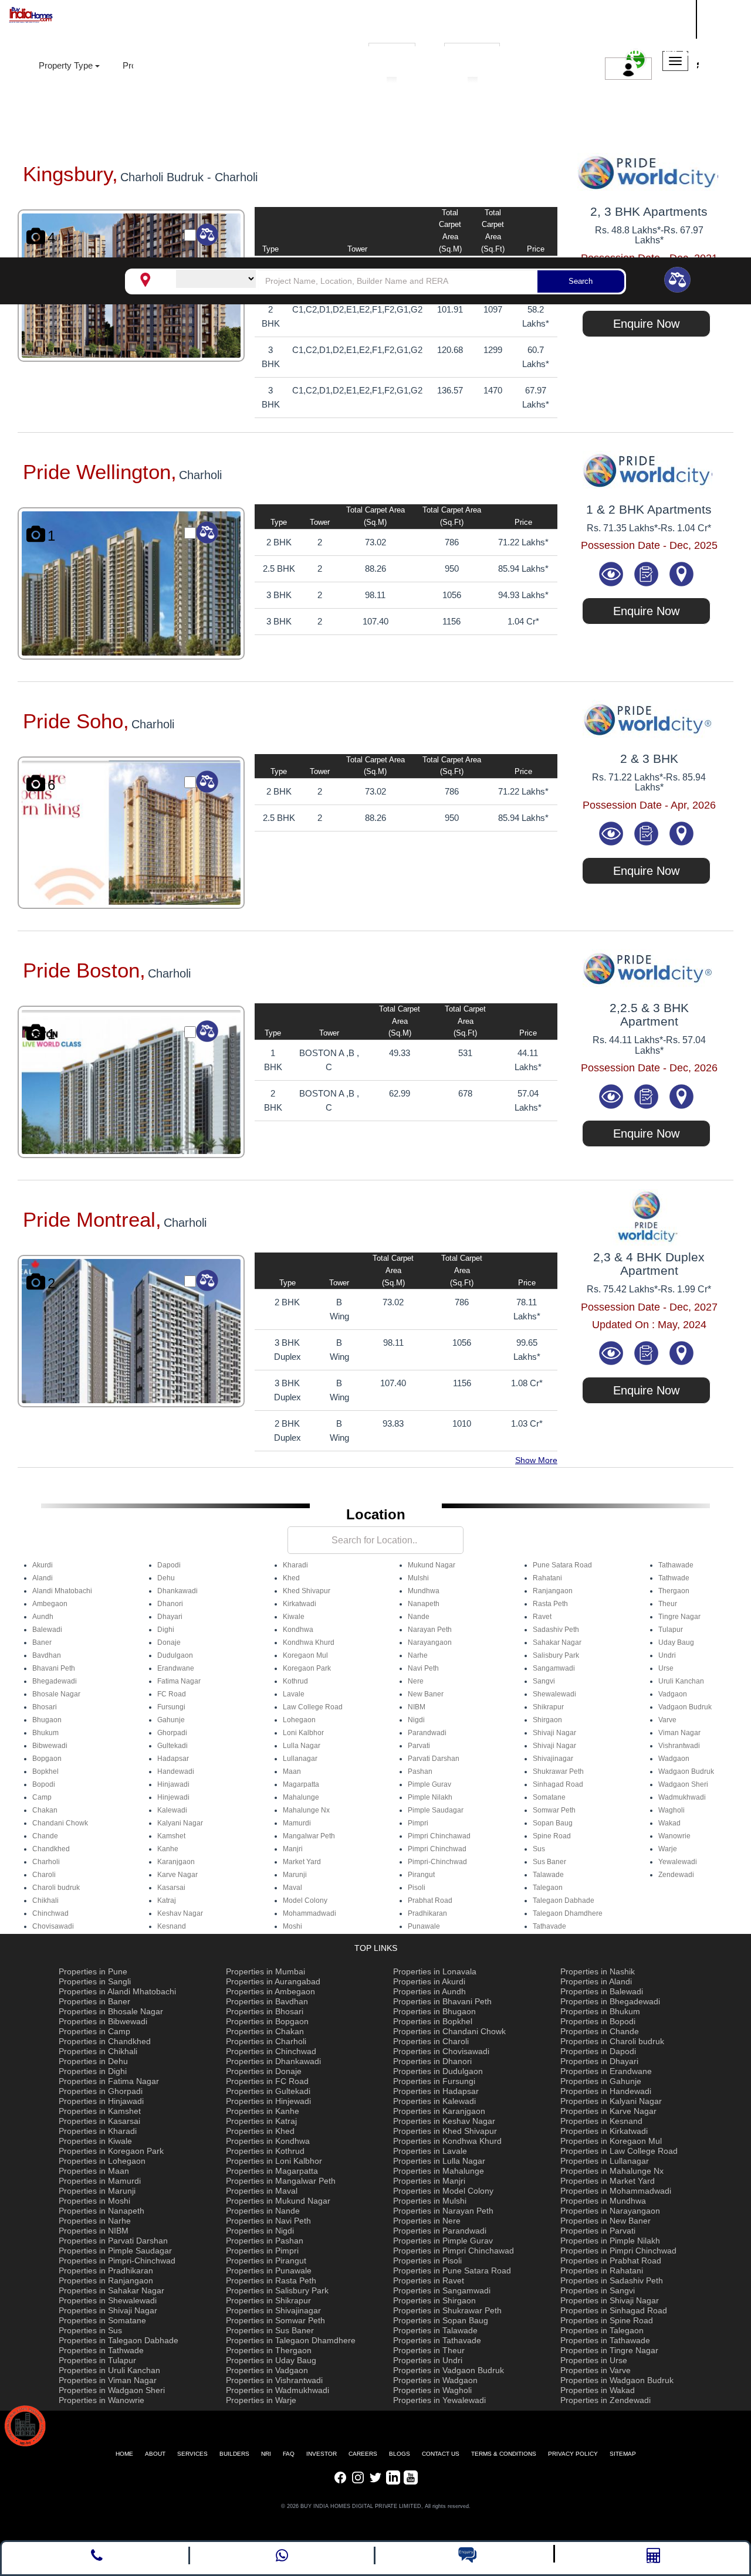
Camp (42, 1797)
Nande (419, 1617)
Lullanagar (300, 1759)
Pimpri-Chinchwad (437, 1862)
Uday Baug (676, 1642)
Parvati (419, 1746)
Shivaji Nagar (554, 1733)
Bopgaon (47, 1759)
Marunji (295, 1875)
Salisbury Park (556, 1655)
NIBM (417, 1707)
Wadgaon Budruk (686, 1771)
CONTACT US (441, 2454)
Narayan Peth (430, 1630)
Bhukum (45, 1733)
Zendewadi (676, 1875)
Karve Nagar (177, 1875)
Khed (291, 1578)
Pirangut (421, 1875)
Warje (668, 1849)
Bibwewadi (50, 1746)
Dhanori (170, 1604)
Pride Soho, (76, 721)
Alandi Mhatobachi (62, 1591)
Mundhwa (424, 1591)
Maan (292, 1771)
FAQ (289, 2454)
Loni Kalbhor (303, 1733)
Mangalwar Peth (309, 1836)
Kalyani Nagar (180, 1823)
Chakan (45, 1810)
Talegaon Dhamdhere (568, 1913)
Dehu (166, 1578)
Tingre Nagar (679, 1617)
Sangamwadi (554, 1668)
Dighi (166, 1630)
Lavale (294, 1694)
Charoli (44, 1875)
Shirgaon (547, 1720)
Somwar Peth (554, 1810)
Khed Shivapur (307, 1591)
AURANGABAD (647, 31)
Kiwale (294, 1617)
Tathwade (674, 1578)
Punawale (424, 1926)
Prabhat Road (430, 1900)
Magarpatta (301, 1784)
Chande (45, 1836)
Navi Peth (423, 1668)
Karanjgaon (176, 1862)
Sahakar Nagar (557, 1642)
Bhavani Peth (54, 1668)
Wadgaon (674, 1759)
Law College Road (313, 1707)
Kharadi (295, 1565)
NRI (266, 2454)
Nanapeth (424, 1604)
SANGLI (631, 17)
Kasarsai (171, 1888)
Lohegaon (299, 1720)
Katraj (167, 1900)
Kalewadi (172, 1810)
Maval (292, 1888)
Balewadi (47, 1630)
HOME (124, 2454)
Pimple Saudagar (436, 1810)
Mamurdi (297, 1823)
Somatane (549, 1797)
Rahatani (547, 1578)
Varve (667, 1720)
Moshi (292, 1926)
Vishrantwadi (679, 1746)
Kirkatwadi (300, 1604)
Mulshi (418, 1578)
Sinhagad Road (558, 1784)
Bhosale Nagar (56, 1694)
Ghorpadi (172, 1733)
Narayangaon (430, 1642)
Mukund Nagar (432, 1565)
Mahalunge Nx (306, 1810)
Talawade (548, 1875)
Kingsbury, (70, 174)
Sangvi (544, 1681)
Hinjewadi (173, 1797)
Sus (539, 1849)
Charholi (46, 1862)
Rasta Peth (550, 1604)
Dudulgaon (175, 1655)
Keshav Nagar (180, 1913)
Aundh (43, 1617)
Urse (666, 1668)
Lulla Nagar (302, 1746)
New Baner (426, 1694)
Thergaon (674, 1591)
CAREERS (363, 2454)
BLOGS (400, 2454)
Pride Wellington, (100, 472)
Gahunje (171, 1720)
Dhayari (170, 1617)
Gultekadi (172, 1746)
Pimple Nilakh (430, 1797)
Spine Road (552, 1836)
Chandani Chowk (60, 1823)
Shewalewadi (554, 1694)
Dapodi (169, 1565)
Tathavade (549, 1926)
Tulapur (671, 1630)
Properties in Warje (261, 2400)
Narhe (418, 1655)
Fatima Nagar (179, 1681)
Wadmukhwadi (682, 1797)
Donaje (169, 1642)
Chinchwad (50, 1913)
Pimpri (418, 1823)
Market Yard (302, 1862)
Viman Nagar (679, 1733)
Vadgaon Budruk (685, 1707)
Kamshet (171, 1836)
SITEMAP (623, 2454)
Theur (668, 1604)
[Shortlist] (647, 573)
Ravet (542, 1617)
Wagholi (671, 1810)
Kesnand (172, 1926)
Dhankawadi (177, 1591)
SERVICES (192, 2454)
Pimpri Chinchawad (439, 1836)
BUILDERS (234, 2454)
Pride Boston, (84, 970)
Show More (536, 1460)
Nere (416, 1681)
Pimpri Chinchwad (437, 1849)
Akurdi (43, 1565)
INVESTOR (322, 2454)
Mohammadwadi (309, 1913)
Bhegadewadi (55, 1681)
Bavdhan (47, 1655)
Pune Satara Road (562, 1565)
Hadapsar (173, 1759)
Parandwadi (427, 1733)
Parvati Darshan (434, 1759)
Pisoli (417, 1888)
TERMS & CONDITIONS (504, 2454)
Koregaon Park (307, 1668)
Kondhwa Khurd (309, 1642)
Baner (42, 1642)
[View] (613, 573)
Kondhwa (298, 1630)
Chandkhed (51, 1849)
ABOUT (155, 2454)
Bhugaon (47, 1720)
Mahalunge (301, 1797)
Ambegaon (50, 1604)
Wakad (669, 1823)
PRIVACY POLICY (573, 2454)
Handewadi (176, 1771)
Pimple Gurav (429, 1784)
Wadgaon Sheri (683, 1784)
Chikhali (45, 1900)
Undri (667, 1655)
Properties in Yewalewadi (439, 2400)
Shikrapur (548, 1707)
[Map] (681, 573)
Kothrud (295, 1681)
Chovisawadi (53, 1926)
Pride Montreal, (92, 1219)
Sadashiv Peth (556, 1630)
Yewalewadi (678, 1862)
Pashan (420, 1771)
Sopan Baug (553, 1823)
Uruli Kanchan (681, 1681)
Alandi (43, 1578)
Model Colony (305, 1900)
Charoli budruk (56, 1888)
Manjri (293, 1849)
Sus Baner (549, 1862)
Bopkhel (45, 1771)
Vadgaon (673, 1694)
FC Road (172, 1694)
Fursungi (171, 1707)
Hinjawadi (173, 1784)
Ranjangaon (553, 1591)
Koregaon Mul (305, 1655)
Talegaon (548, 1888)
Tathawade (676, 1565)
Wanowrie (674, 1836)
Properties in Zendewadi (605, 2400)
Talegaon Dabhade (564, 1900)
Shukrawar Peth (558, 1771)
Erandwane (176, 1668)
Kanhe (168, 1849)
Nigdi (416, 1720)
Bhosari (45, 1707)
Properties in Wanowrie (102, 2400)
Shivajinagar (553, 1759)
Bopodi (44, 1784)
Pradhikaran (427, 1913)
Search (581, 281)
